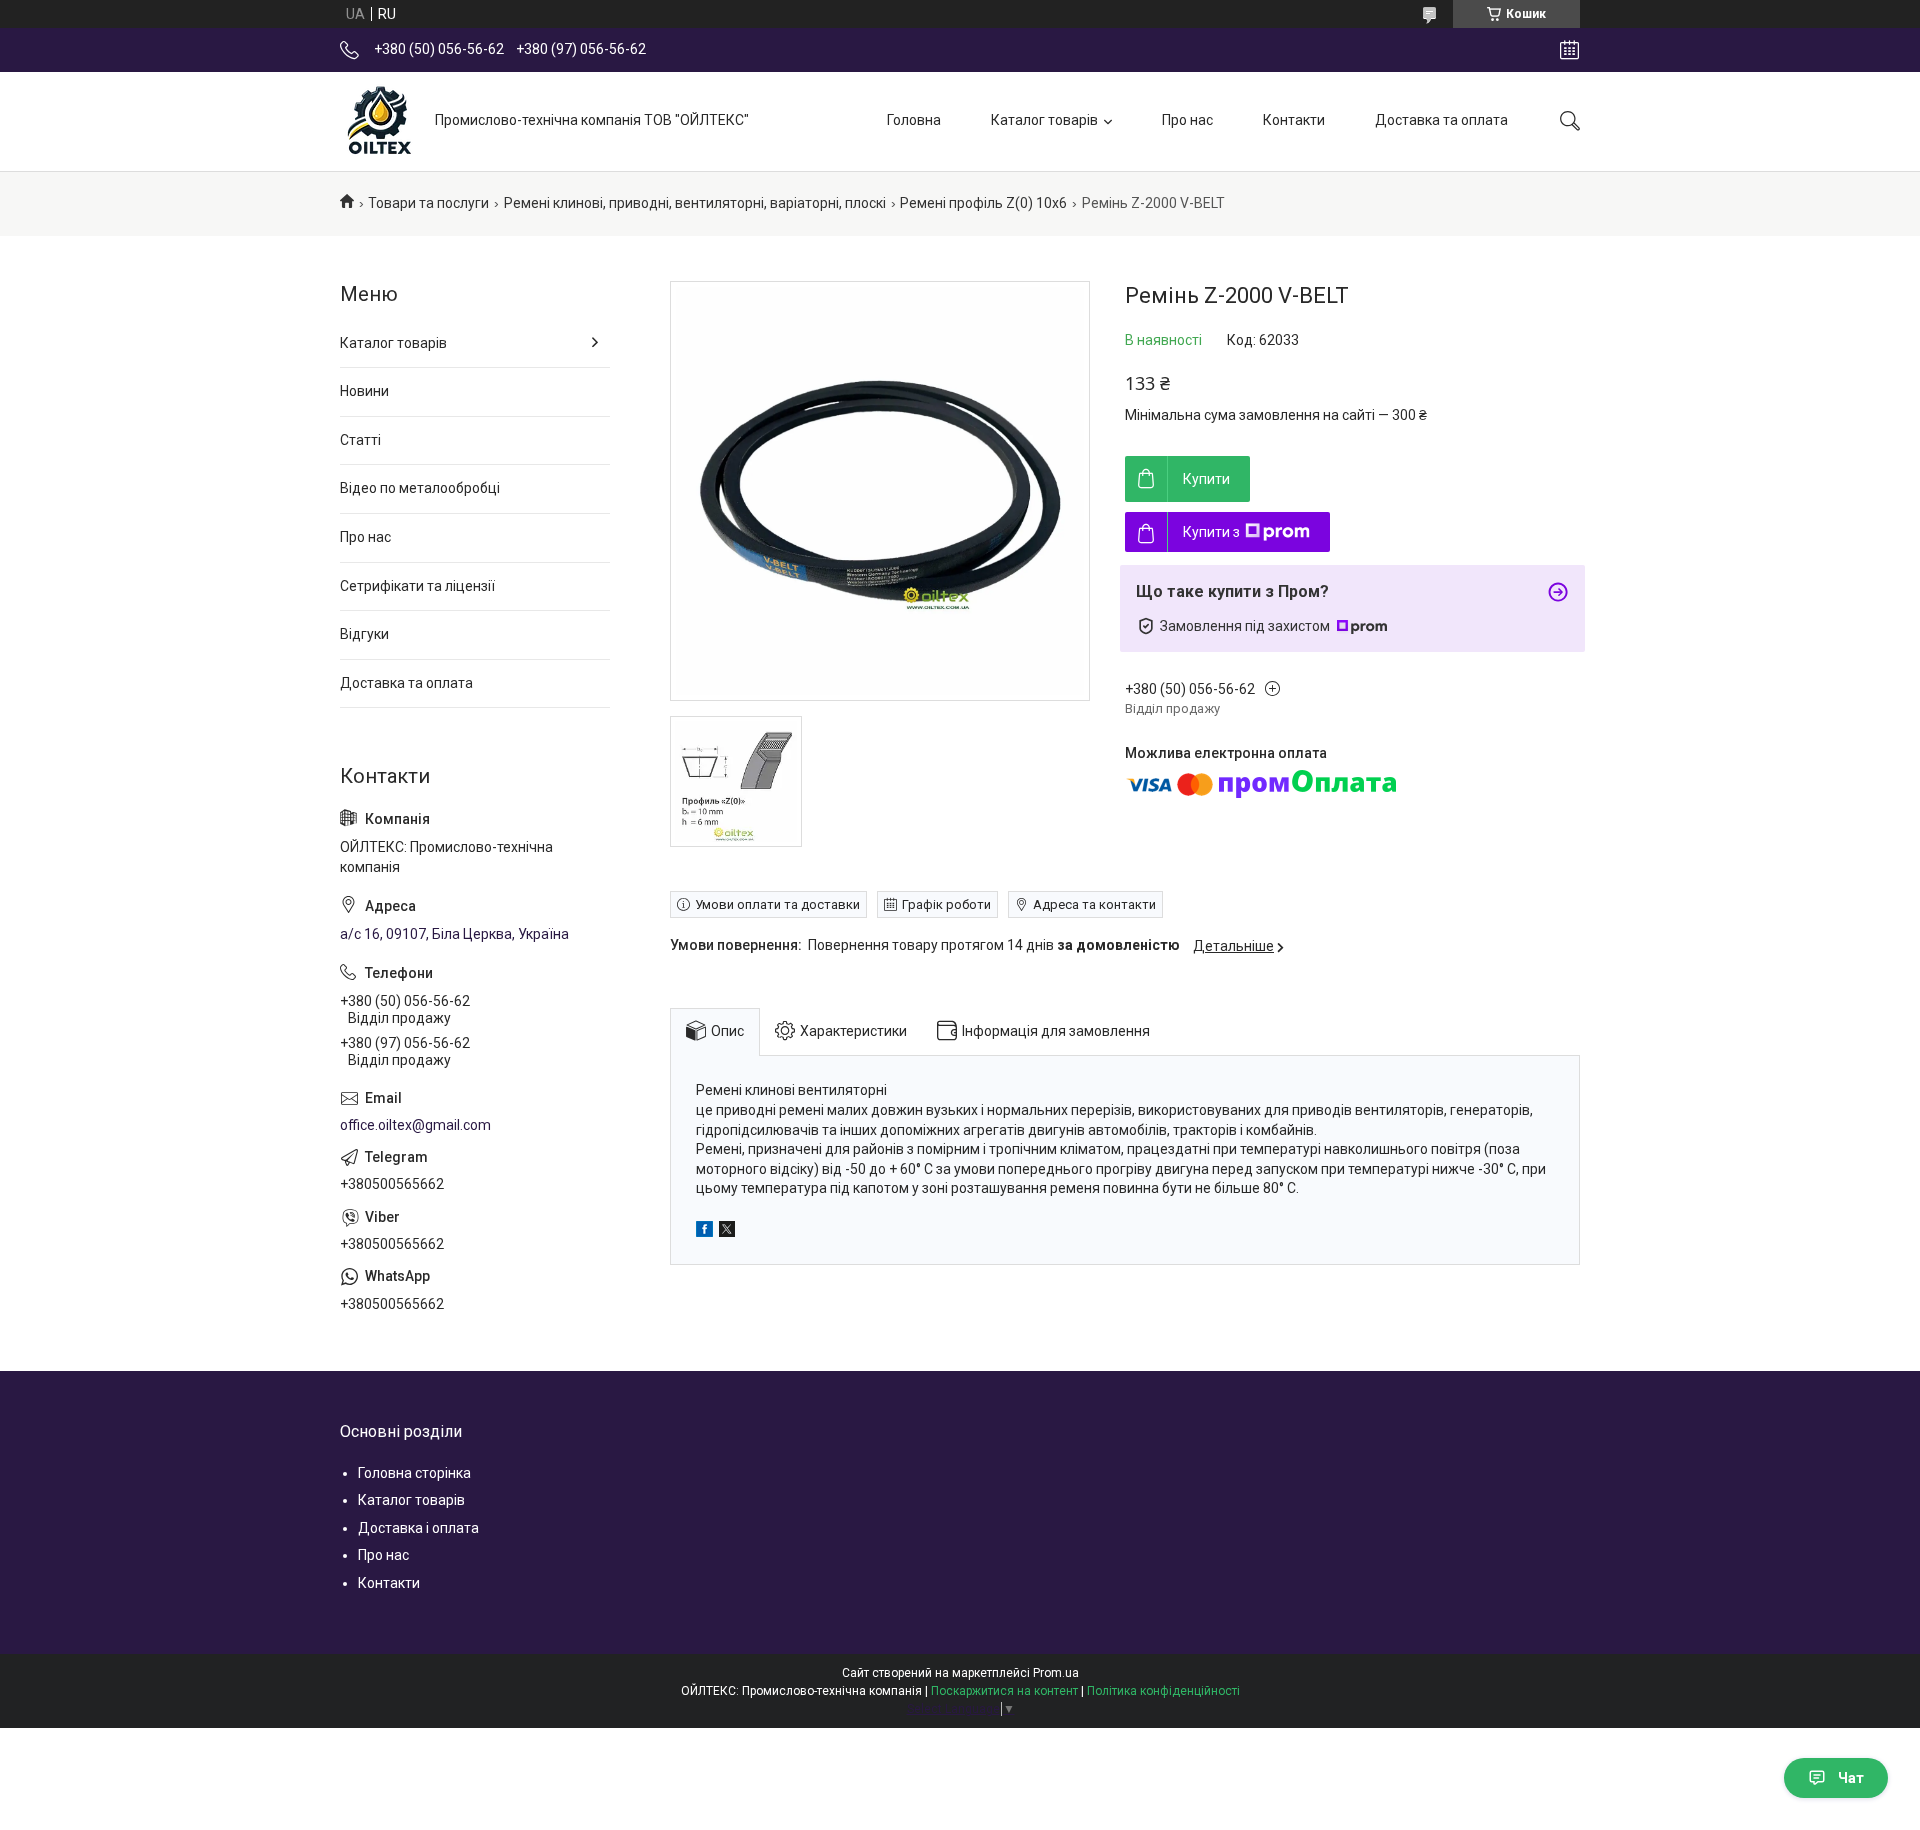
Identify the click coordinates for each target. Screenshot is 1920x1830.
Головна (914, 120)
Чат (1851, 1778)
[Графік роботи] (1569, 50)
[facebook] (704, 1232)
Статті (360, 440)
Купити (1206, 479)
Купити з (1211, 532)
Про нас (1187, 120)
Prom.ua (1056, 1673)
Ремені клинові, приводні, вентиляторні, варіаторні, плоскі (695, 203)
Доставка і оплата (418, 1528)
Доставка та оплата (1441, 120)
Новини (364, 391)
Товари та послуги (428, 203)
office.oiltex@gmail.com (415, 1125)
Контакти (1294, 120)
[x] (727, 1232)
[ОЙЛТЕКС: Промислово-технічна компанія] (380, 121)
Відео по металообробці (420, 488)
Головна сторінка (414, 1473)
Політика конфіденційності (1163, 1691)
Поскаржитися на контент (1004, 1691)
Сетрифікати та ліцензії (417, 586)
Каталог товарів (1044, 120)
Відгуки (364, 634)
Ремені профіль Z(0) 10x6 (983, 203)
